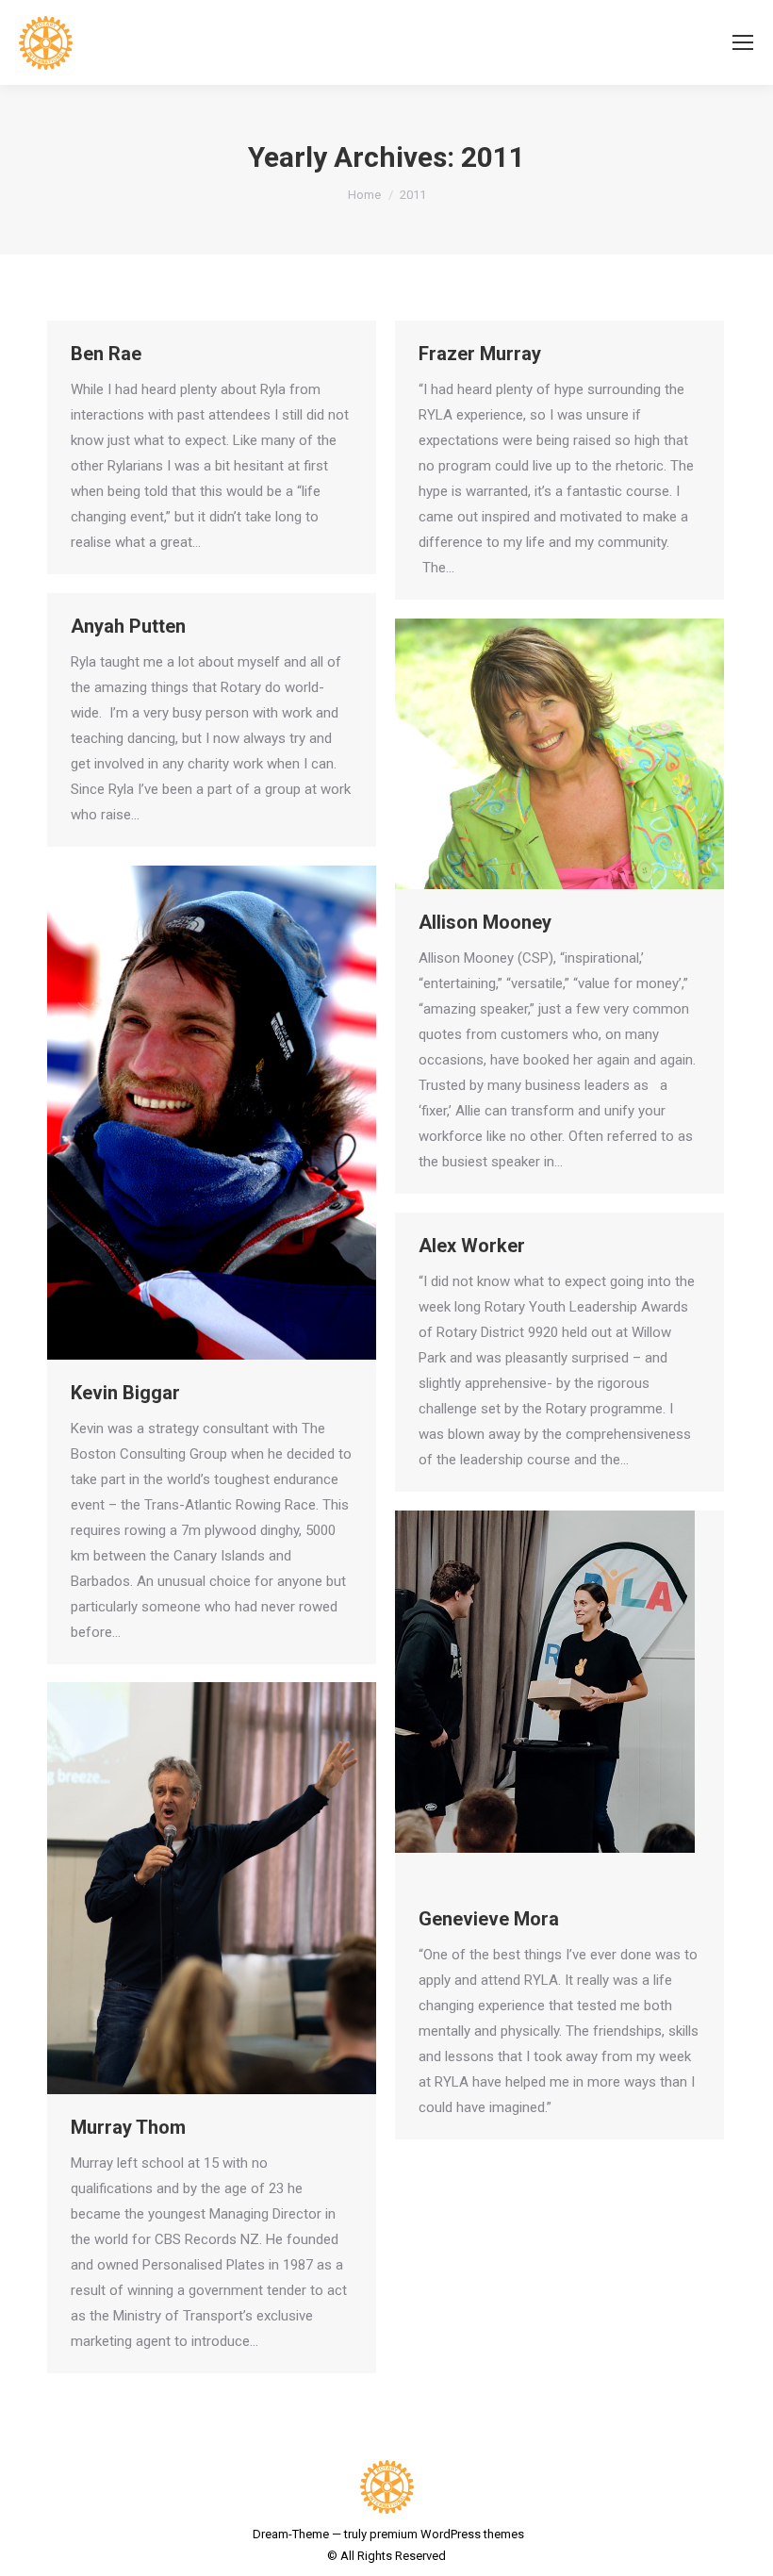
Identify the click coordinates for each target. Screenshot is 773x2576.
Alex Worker (472, 1246)
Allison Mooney (485, 922)
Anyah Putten (128, 626)
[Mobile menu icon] (743, 42)
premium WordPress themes (447, 2534)
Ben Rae (106, 354)
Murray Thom (128, 2127)
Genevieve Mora (489, 1919)
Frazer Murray (480, 354)
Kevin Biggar (125, 1393)
